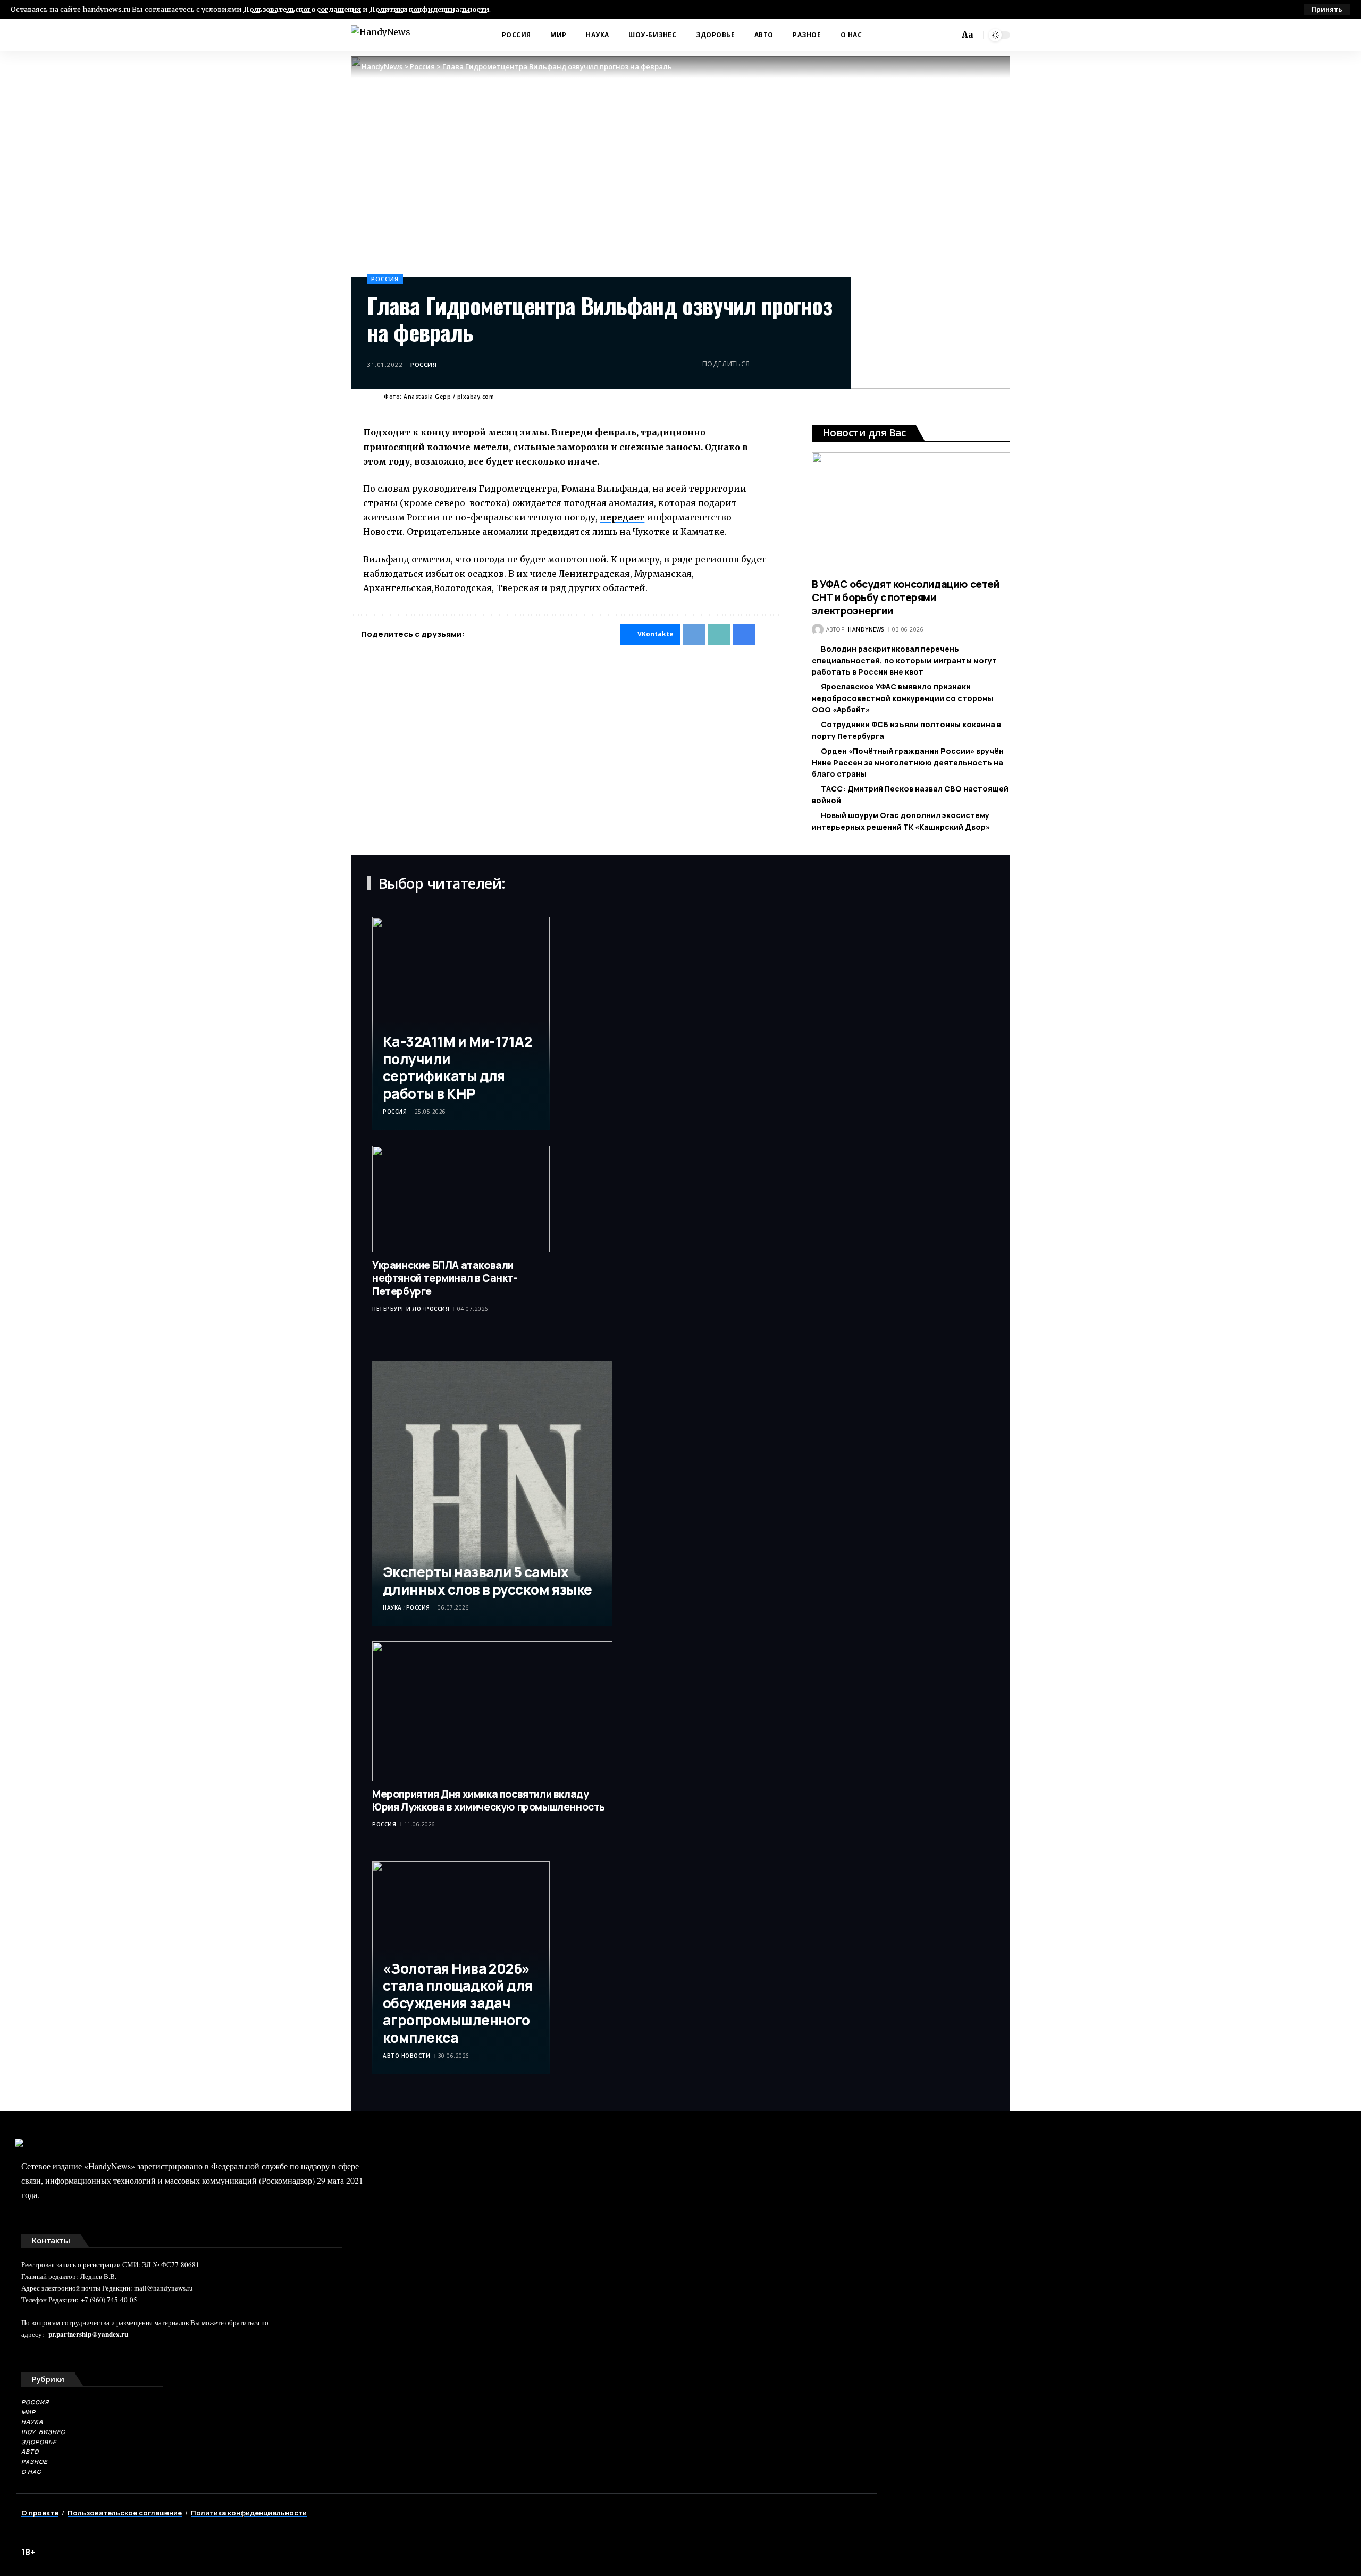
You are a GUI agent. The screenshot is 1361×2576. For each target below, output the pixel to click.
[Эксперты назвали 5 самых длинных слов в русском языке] (492, 1493)
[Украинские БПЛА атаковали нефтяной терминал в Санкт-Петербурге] (461, 1199)
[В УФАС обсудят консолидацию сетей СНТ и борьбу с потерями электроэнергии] (911, 512)
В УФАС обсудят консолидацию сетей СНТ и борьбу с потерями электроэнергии (906, 597)
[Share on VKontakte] (761, 364)
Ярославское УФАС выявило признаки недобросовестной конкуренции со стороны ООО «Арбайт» (902, 698)
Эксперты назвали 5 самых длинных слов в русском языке (488, 1581)
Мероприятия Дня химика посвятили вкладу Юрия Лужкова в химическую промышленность (489, 1801)
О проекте (40, 2513)
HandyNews (866, 629)
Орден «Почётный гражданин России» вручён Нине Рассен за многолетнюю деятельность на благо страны (908, 762)
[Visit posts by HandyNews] (818, 629)
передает (622, 517)
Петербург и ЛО (397, 1309)
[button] (1327, 10)
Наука (392, 1607)
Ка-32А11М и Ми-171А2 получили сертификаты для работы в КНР (457, 1067)
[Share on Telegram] (778, 364)
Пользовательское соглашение (125, 2513)
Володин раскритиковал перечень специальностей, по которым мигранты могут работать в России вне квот (904, 660)
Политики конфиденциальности (429, 9)
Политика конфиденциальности (249, 2513)
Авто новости (406, 2056)
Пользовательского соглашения (302, 9)
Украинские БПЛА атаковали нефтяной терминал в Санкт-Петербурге (445, 1278)
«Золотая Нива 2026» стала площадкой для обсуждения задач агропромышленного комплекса (458, 2003)
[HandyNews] (381, 35)
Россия (385, 279)
